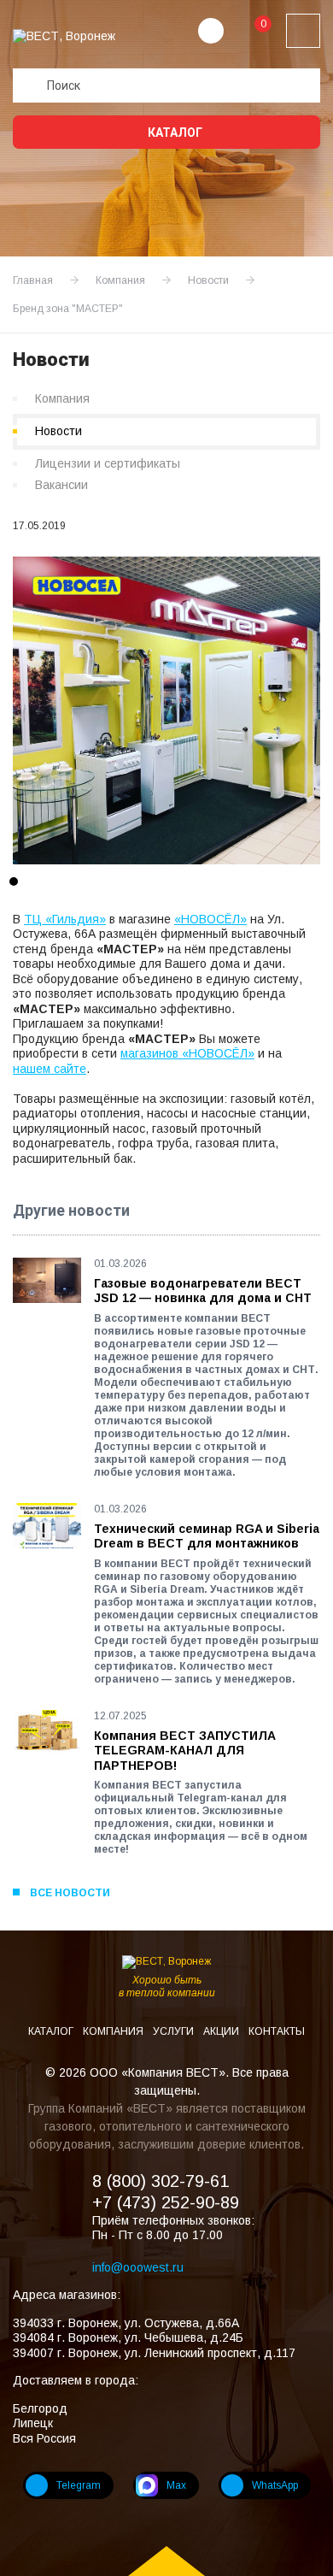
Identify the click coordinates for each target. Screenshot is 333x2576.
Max (176, 2485)
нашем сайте (50, 1069)
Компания (62, 398)
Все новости (70, 1893)
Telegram (79, 2485)
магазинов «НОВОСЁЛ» (187, 1053)
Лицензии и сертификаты (108, 463)
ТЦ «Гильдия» (65, 919)
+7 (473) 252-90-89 (166, 2202)
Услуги (175, 2031)
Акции (222, 2031)
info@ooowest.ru (138, 2267)
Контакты (277, 2031)
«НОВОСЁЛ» (210, 919)
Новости (58, 431)
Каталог (174, 133)
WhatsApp (275, 2485)
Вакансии (61, 485)
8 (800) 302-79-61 (161, 2181)
